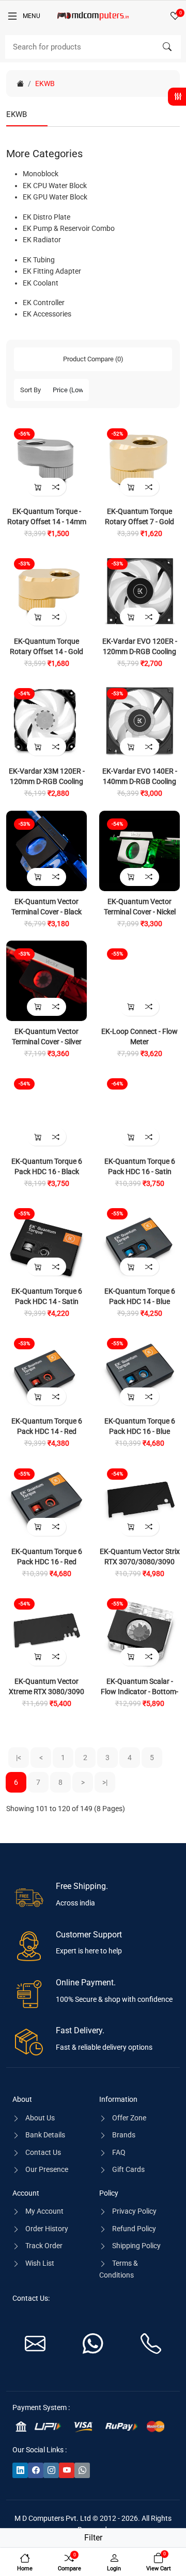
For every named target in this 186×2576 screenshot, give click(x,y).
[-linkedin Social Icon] (20, 2470)
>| (105, 1782)
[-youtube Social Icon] (67, 2470)
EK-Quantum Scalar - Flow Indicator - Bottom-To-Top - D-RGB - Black (139, 1692)
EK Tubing (39, 260)
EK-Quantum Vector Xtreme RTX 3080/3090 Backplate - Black (47, 1692)
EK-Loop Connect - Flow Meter (139, 1036)
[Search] (167, 47)
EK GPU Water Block (55, 197)
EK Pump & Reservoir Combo (69, 228)
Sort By (30, 390)
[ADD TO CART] (37, 487)
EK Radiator (42, 240)
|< (19, 1758)
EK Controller (44, 303)
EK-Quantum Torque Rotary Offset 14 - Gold (47, 646)
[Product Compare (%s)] (56, 487)
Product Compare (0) (93, 359)
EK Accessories (47, 314)
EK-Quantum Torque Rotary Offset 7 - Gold (139, 516)
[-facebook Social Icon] (36, 2470)
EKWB (45, 83)
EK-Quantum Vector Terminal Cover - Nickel (140, 907)
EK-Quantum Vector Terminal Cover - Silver (47, 1036)
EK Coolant (41, 283)
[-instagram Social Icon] (51, 2470)
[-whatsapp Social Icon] (82, 2470)
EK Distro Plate (47, 217)
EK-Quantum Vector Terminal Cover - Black (47, 907)
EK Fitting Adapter (52, 271)
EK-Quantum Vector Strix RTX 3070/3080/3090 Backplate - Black (140, 1562)
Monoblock (41, 174)
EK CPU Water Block (55, 186)
